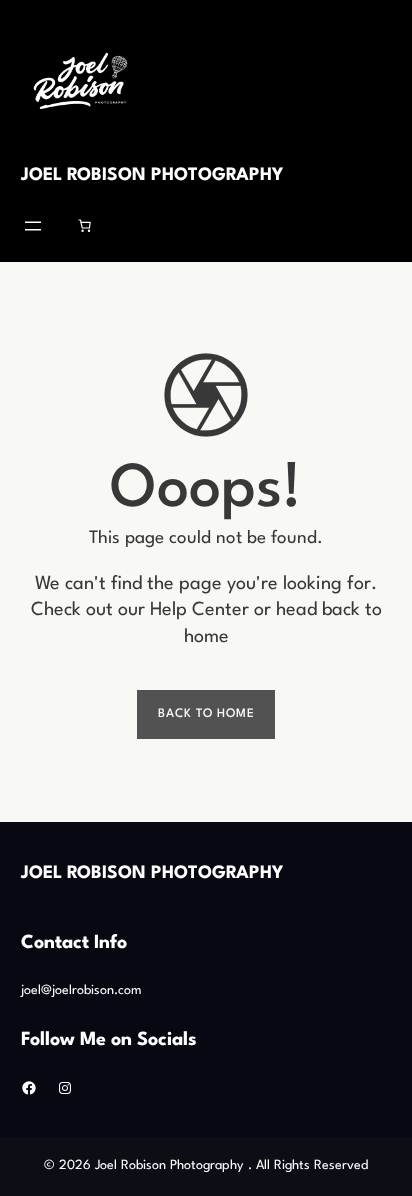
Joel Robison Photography (152, 175)
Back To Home (206, 714)
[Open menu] (33, 226)
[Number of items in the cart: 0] (85, 226)
